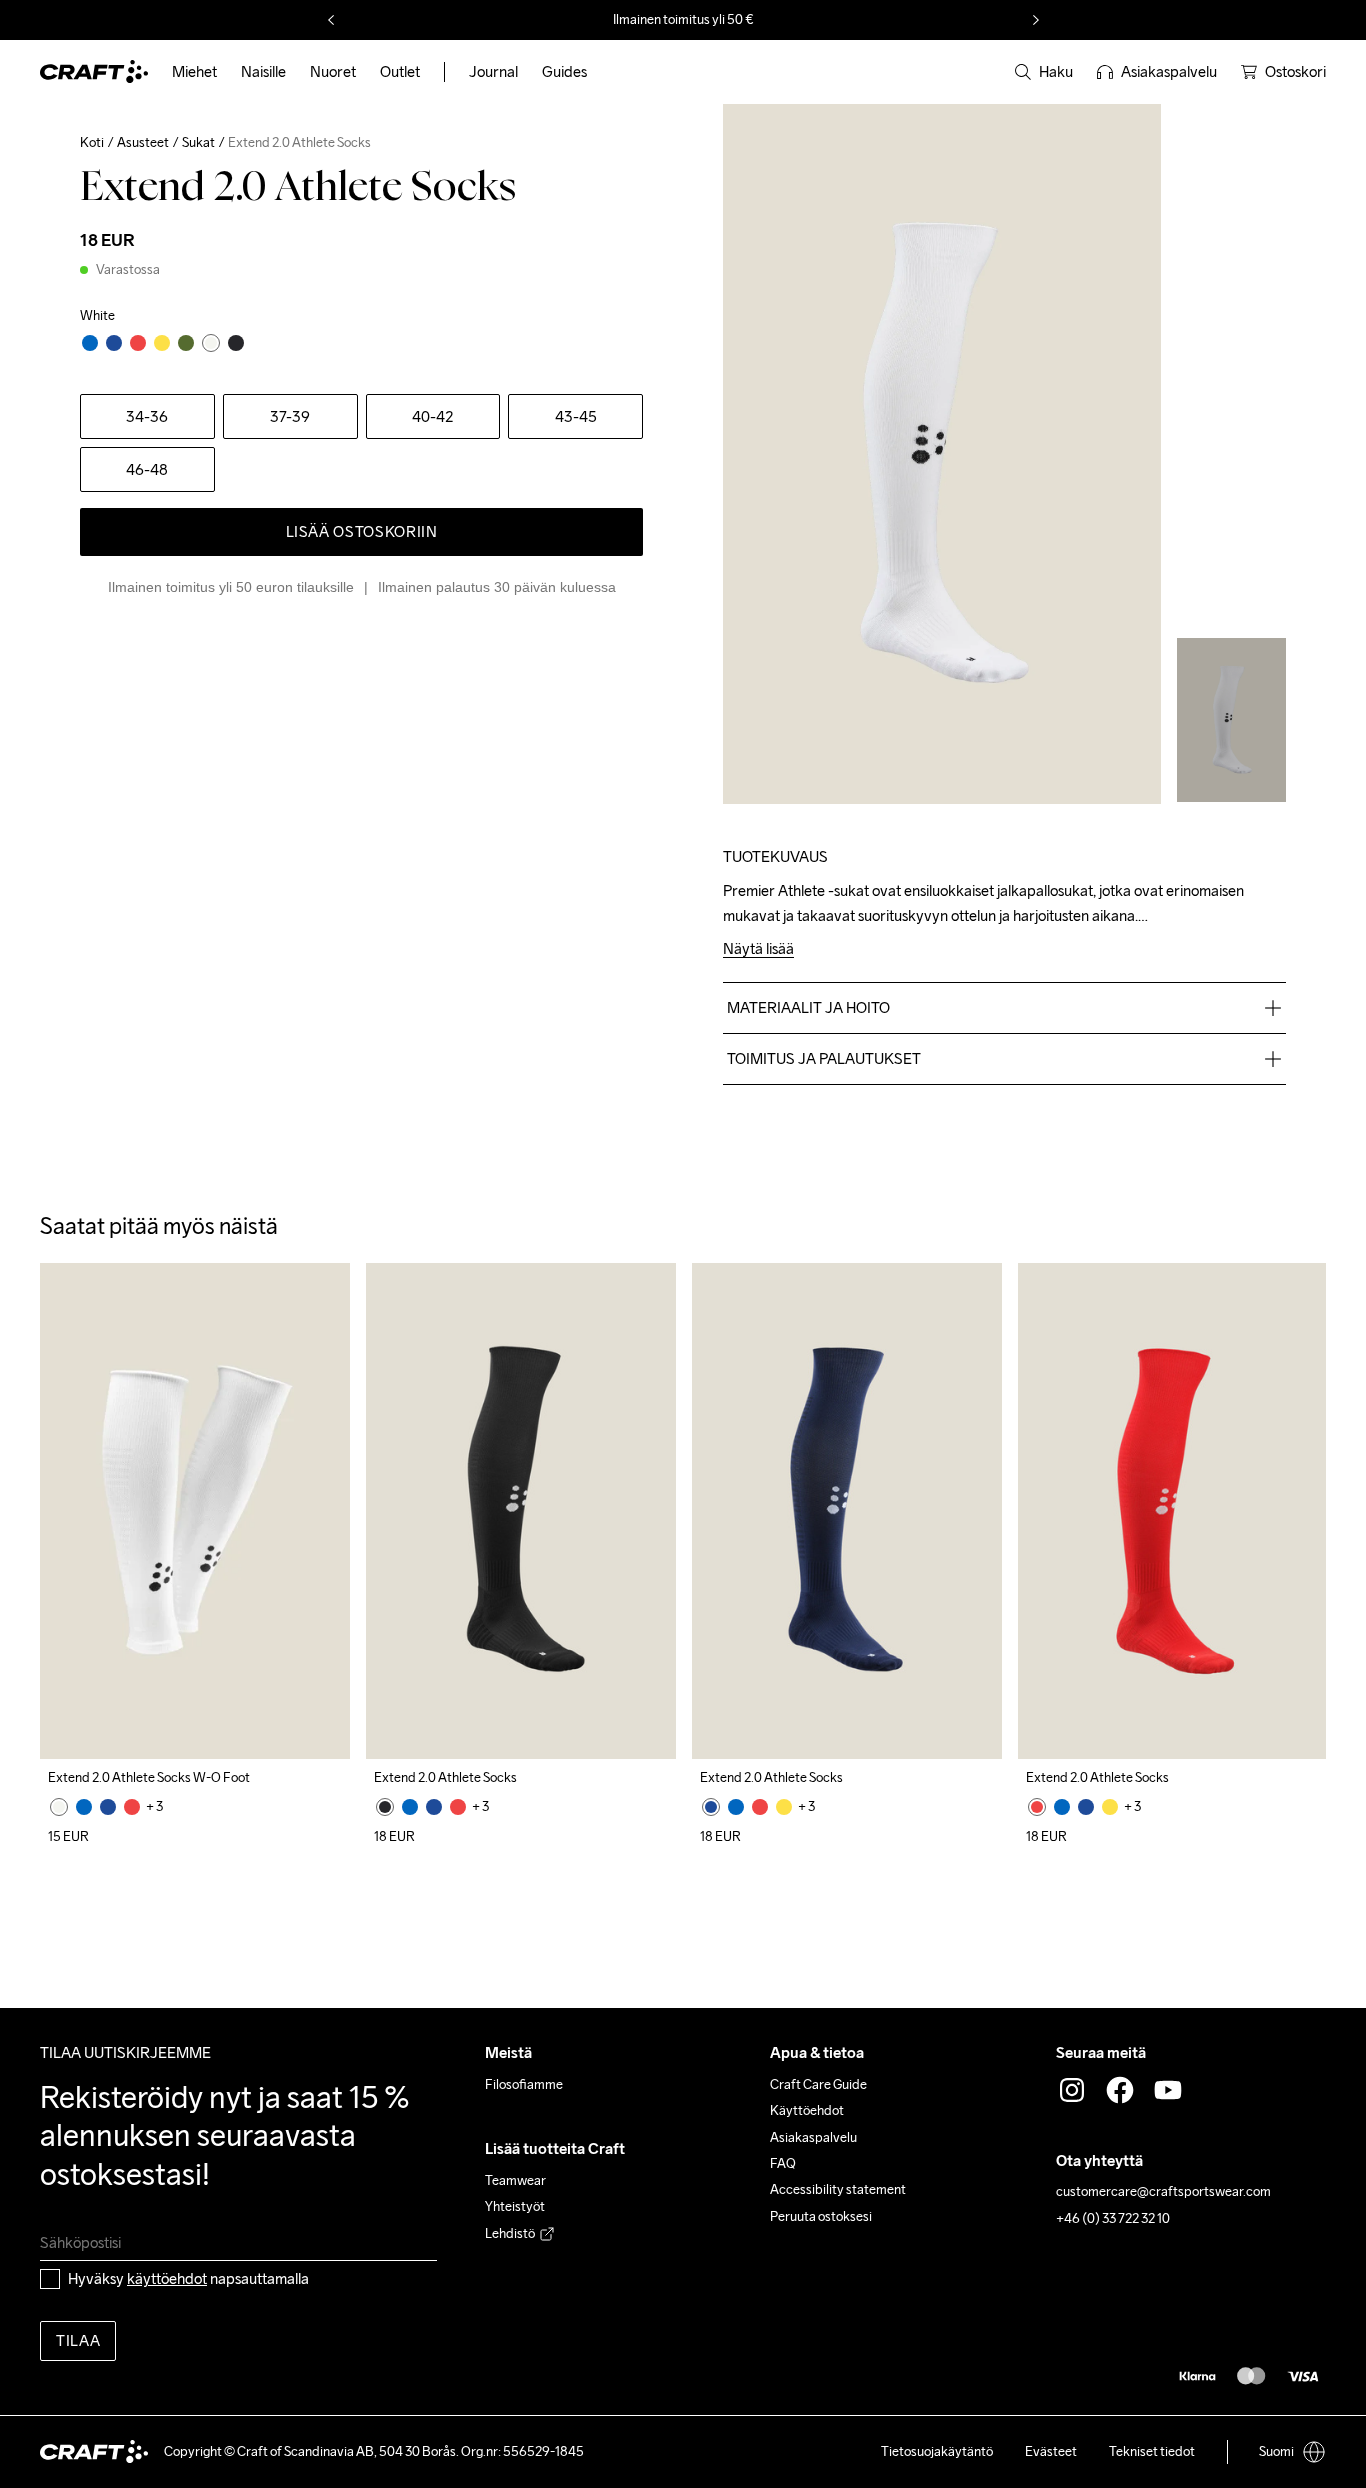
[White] (59, 1807)
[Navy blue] (108, 1807)
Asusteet (143, 142)
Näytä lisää (758, 949)
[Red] (132, 1807)
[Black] (385, 1807)
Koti (92, 142)
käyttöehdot (167, 2278)
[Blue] (84, 1807)
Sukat (198, 142)
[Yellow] (784, 1807)
